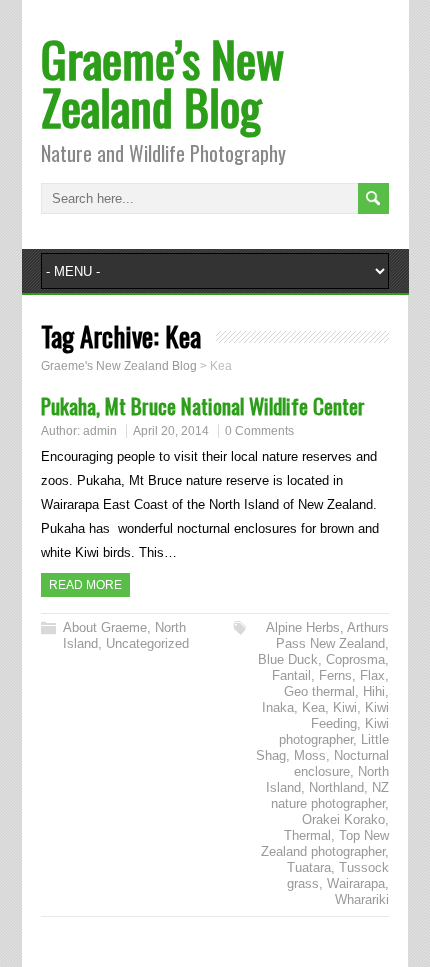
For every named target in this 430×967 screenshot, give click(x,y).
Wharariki (362, 899)
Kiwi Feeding (350, 715)
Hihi (374, 691)
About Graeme (105, 627)
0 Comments (259, 431)
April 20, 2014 (171, 431)
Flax (372, 675)
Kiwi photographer (334, 731)
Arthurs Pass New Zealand (332, 635)
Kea (313, 707)
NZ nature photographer (330, 795)
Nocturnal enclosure (341, 763)
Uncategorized (147, 643)
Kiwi (345, 707)
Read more (85, 585)
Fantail (291, 675)
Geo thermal (319, 691)
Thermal (307, 835)
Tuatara (309, 867)
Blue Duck (288, 659)
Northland (336, 787)
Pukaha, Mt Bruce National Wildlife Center (203, 405)
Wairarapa (356, 883)
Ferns (335, 675)
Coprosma (355, 659)
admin (100, 431)
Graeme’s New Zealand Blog (162, 82)
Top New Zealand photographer (325, 843)
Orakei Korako (343, 819)
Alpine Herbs (303, 627)
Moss (310, 755)
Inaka (278, 707)
